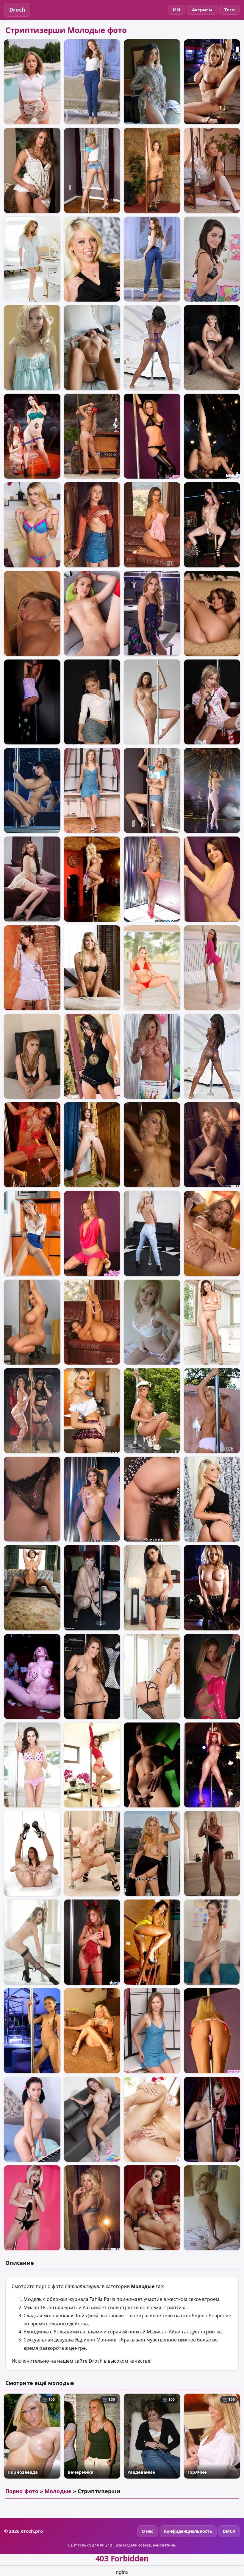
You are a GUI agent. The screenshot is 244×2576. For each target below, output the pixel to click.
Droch (17, 10)
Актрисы (202, 10)
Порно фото (22, 2491)
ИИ (176, 10)
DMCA (229, 2531)
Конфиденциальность (188, 2531)
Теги (230, 10)
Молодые (58, 2491)
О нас (147, 2531)
